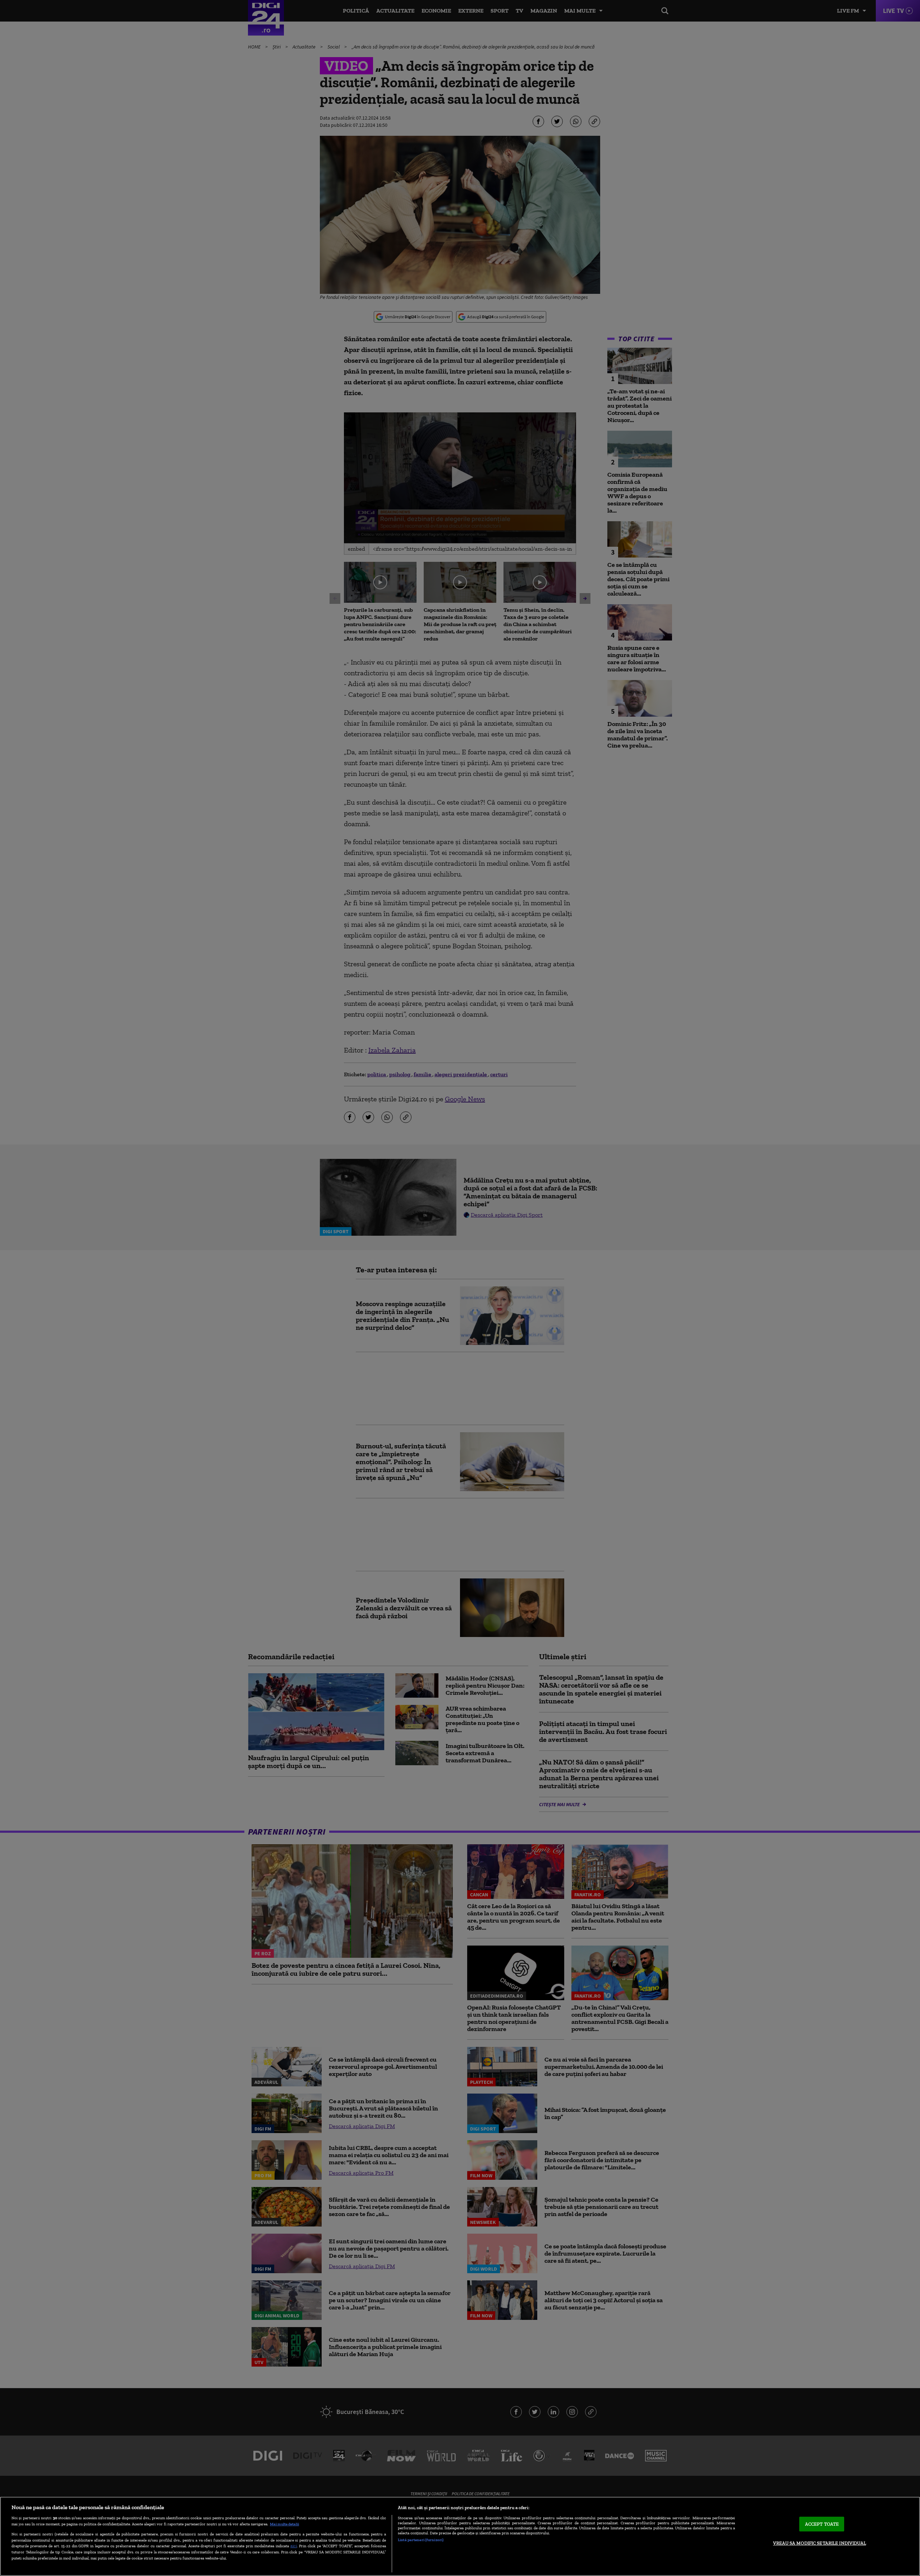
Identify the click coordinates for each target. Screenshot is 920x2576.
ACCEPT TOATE (822, 2524)
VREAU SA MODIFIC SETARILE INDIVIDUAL (820, 2543)
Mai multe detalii (284, 2524)
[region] (460, 2536)
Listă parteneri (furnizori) (421, 2540)
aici (294, 2546)
